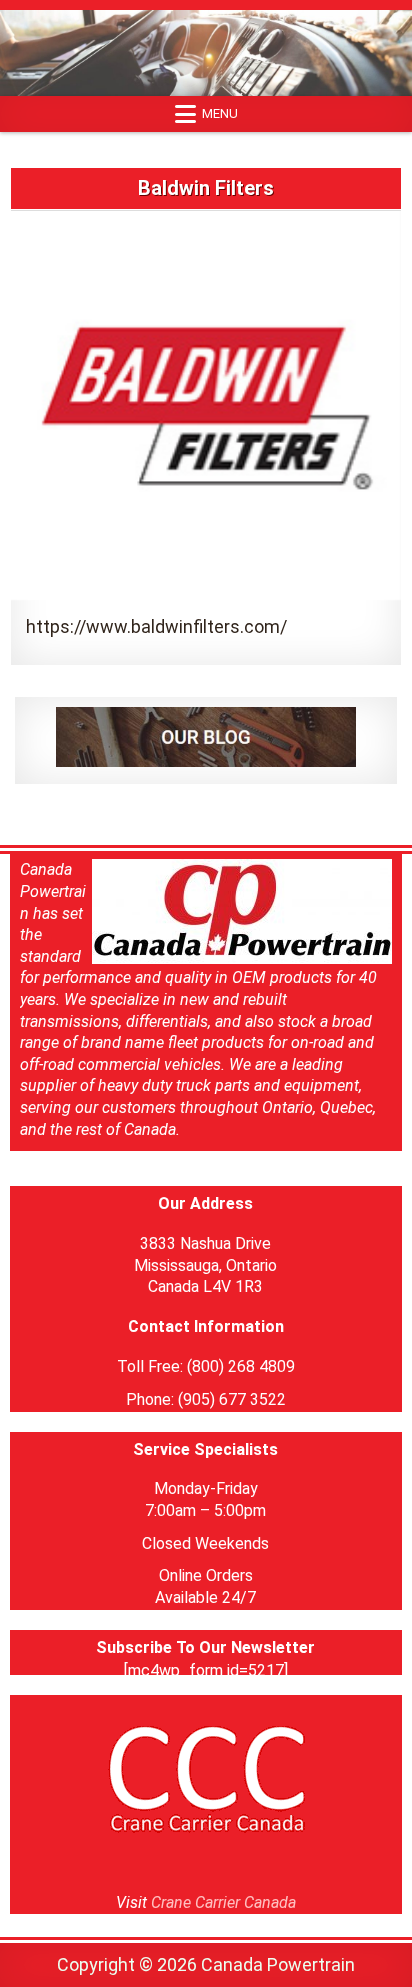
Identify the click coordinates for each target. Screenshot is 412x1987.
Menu (220, 113)
